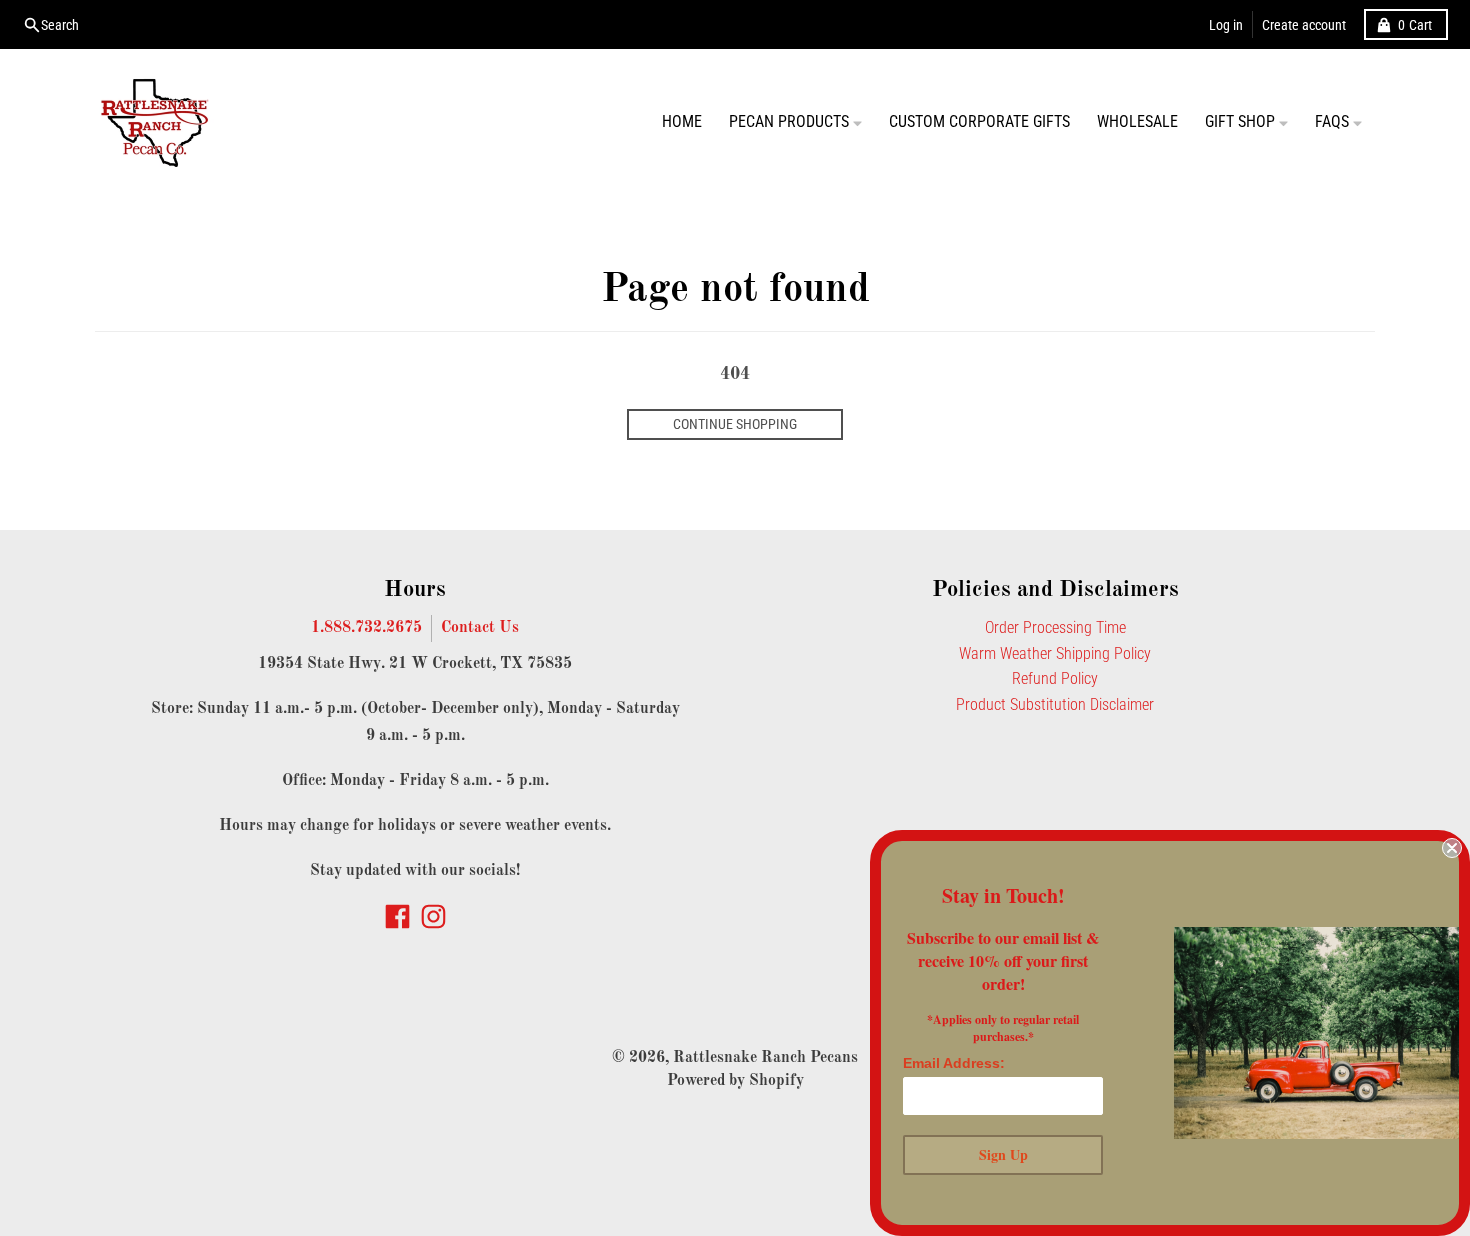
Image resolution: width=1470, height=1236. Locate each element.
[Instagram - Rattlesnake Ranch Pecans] (433, 916)
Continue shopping (735, 424)
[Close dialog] (1452, 848)
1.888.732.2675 (366, 628)
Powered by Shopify (735, 1081)
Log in (1226, 25)
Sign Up (1003, 1154)
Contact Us (480, 628)
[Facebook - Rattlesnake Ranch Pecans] (397, 916)
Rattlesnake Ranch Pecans (765, 1058)
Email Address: (954, 1063)
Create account (1304, 25)
